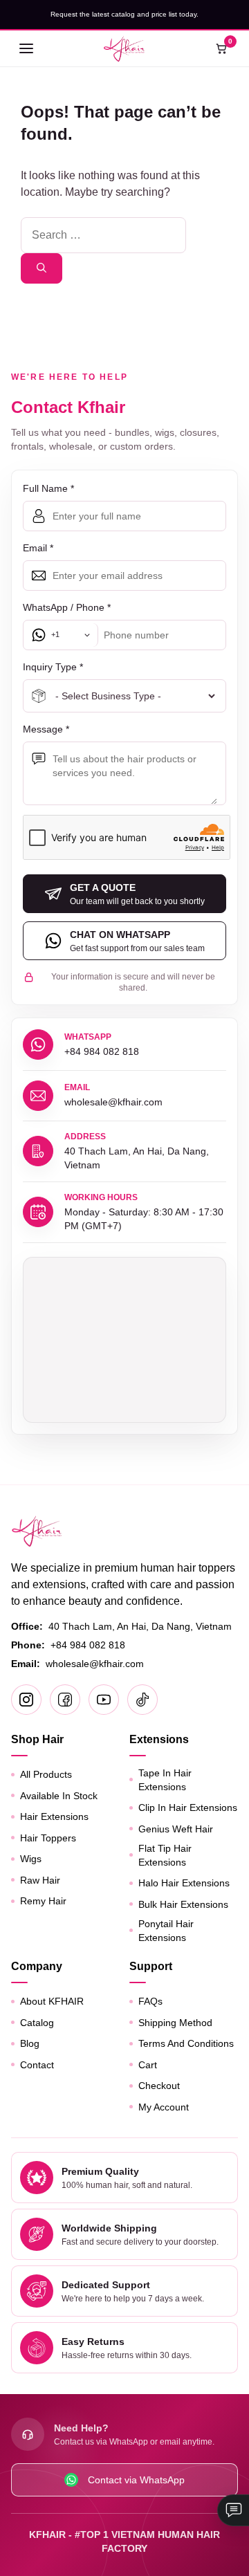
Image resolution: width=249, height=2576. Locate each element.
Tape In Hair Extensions (165, 1780)
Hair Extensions (54, 1816)
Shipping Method (175, 2023)
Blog (30, 2043)
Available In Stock (59, 1796)
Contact (37, 2065)
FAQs (150, 2001)
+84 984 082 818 (88, 1645)
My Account (164, 2107)
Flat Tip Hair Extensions (165, 1855)
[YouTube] (104, 1700)
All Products (46, 1774)
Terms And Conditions (186, 2043)
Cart (148, 2065)
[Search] (41, 268)
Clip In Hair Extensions (188, 1807)
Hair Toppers (48, 1838)
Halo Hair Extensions (184, 1883)
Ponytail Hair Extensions (166, 1931)
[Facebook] (65, 1700)
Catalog (37, 2023)
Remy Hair (43, 1901)
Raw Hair (40, 1880)
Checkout (159, 2086)
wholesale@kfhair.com (95, 1664)
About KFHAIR (52, 2001)
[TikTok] (142, 1700)
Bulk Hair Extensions (183, 1904)
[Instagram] (26, 1700)
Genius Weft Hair (176, 1829)
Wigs (31, 1859)
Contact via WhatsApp (136, 2480)
